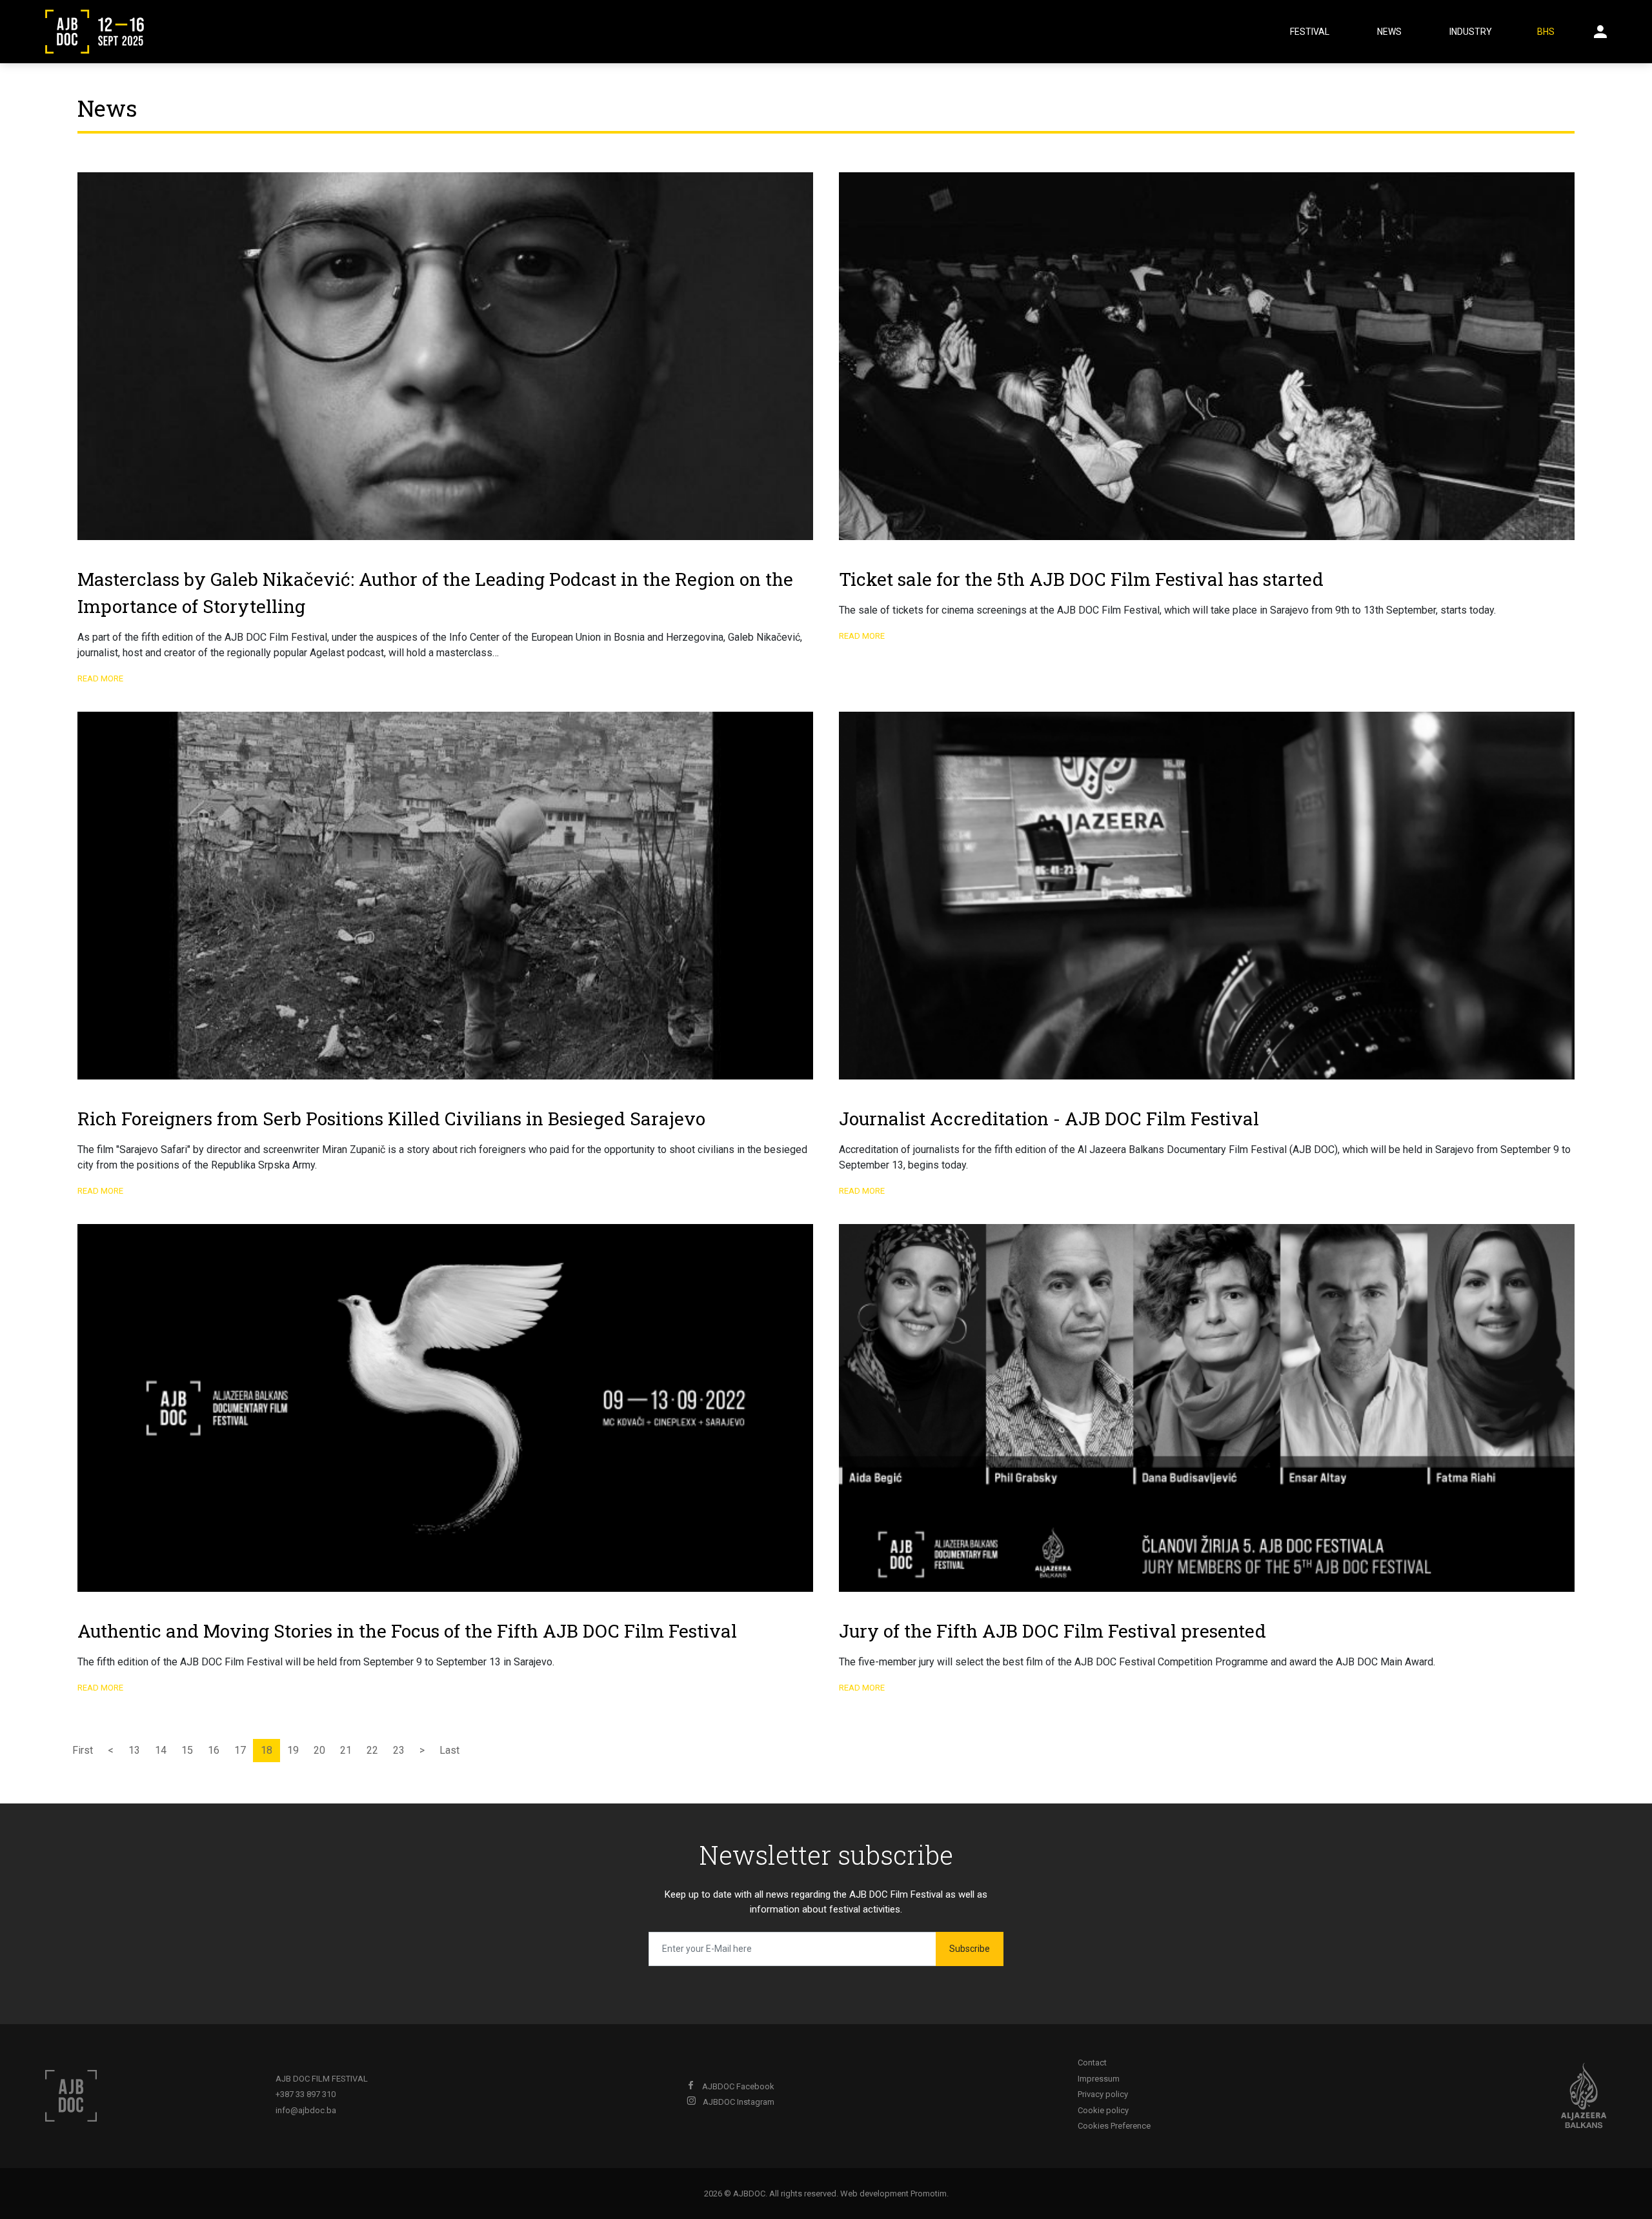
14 (161, 1750)
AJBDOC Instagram (738, 2102)
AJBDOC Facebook (737, 2086)
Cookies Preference (1114, 2126)
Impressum (1099, 2079)
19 (293, 1750)
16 (214, 1750)
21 (346, 1750)
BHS (1546, 32)
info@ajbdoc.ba (306, 2110)
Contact (1092, 2063)
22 (372, 1750)
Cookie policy (1103, 2110)
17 (240, 1750)
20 (319, 1750)
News (1389, 32)
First (83, 1750)
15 (187, 1750)
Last (449, 1750)
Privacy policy (1103, 2094)
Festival (1310, 32)
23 (399, 1750)
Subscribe (970, 1949)
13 (134, 1750)
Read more (100, 678)
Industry (1471, 32)
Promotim (929, 2194)
